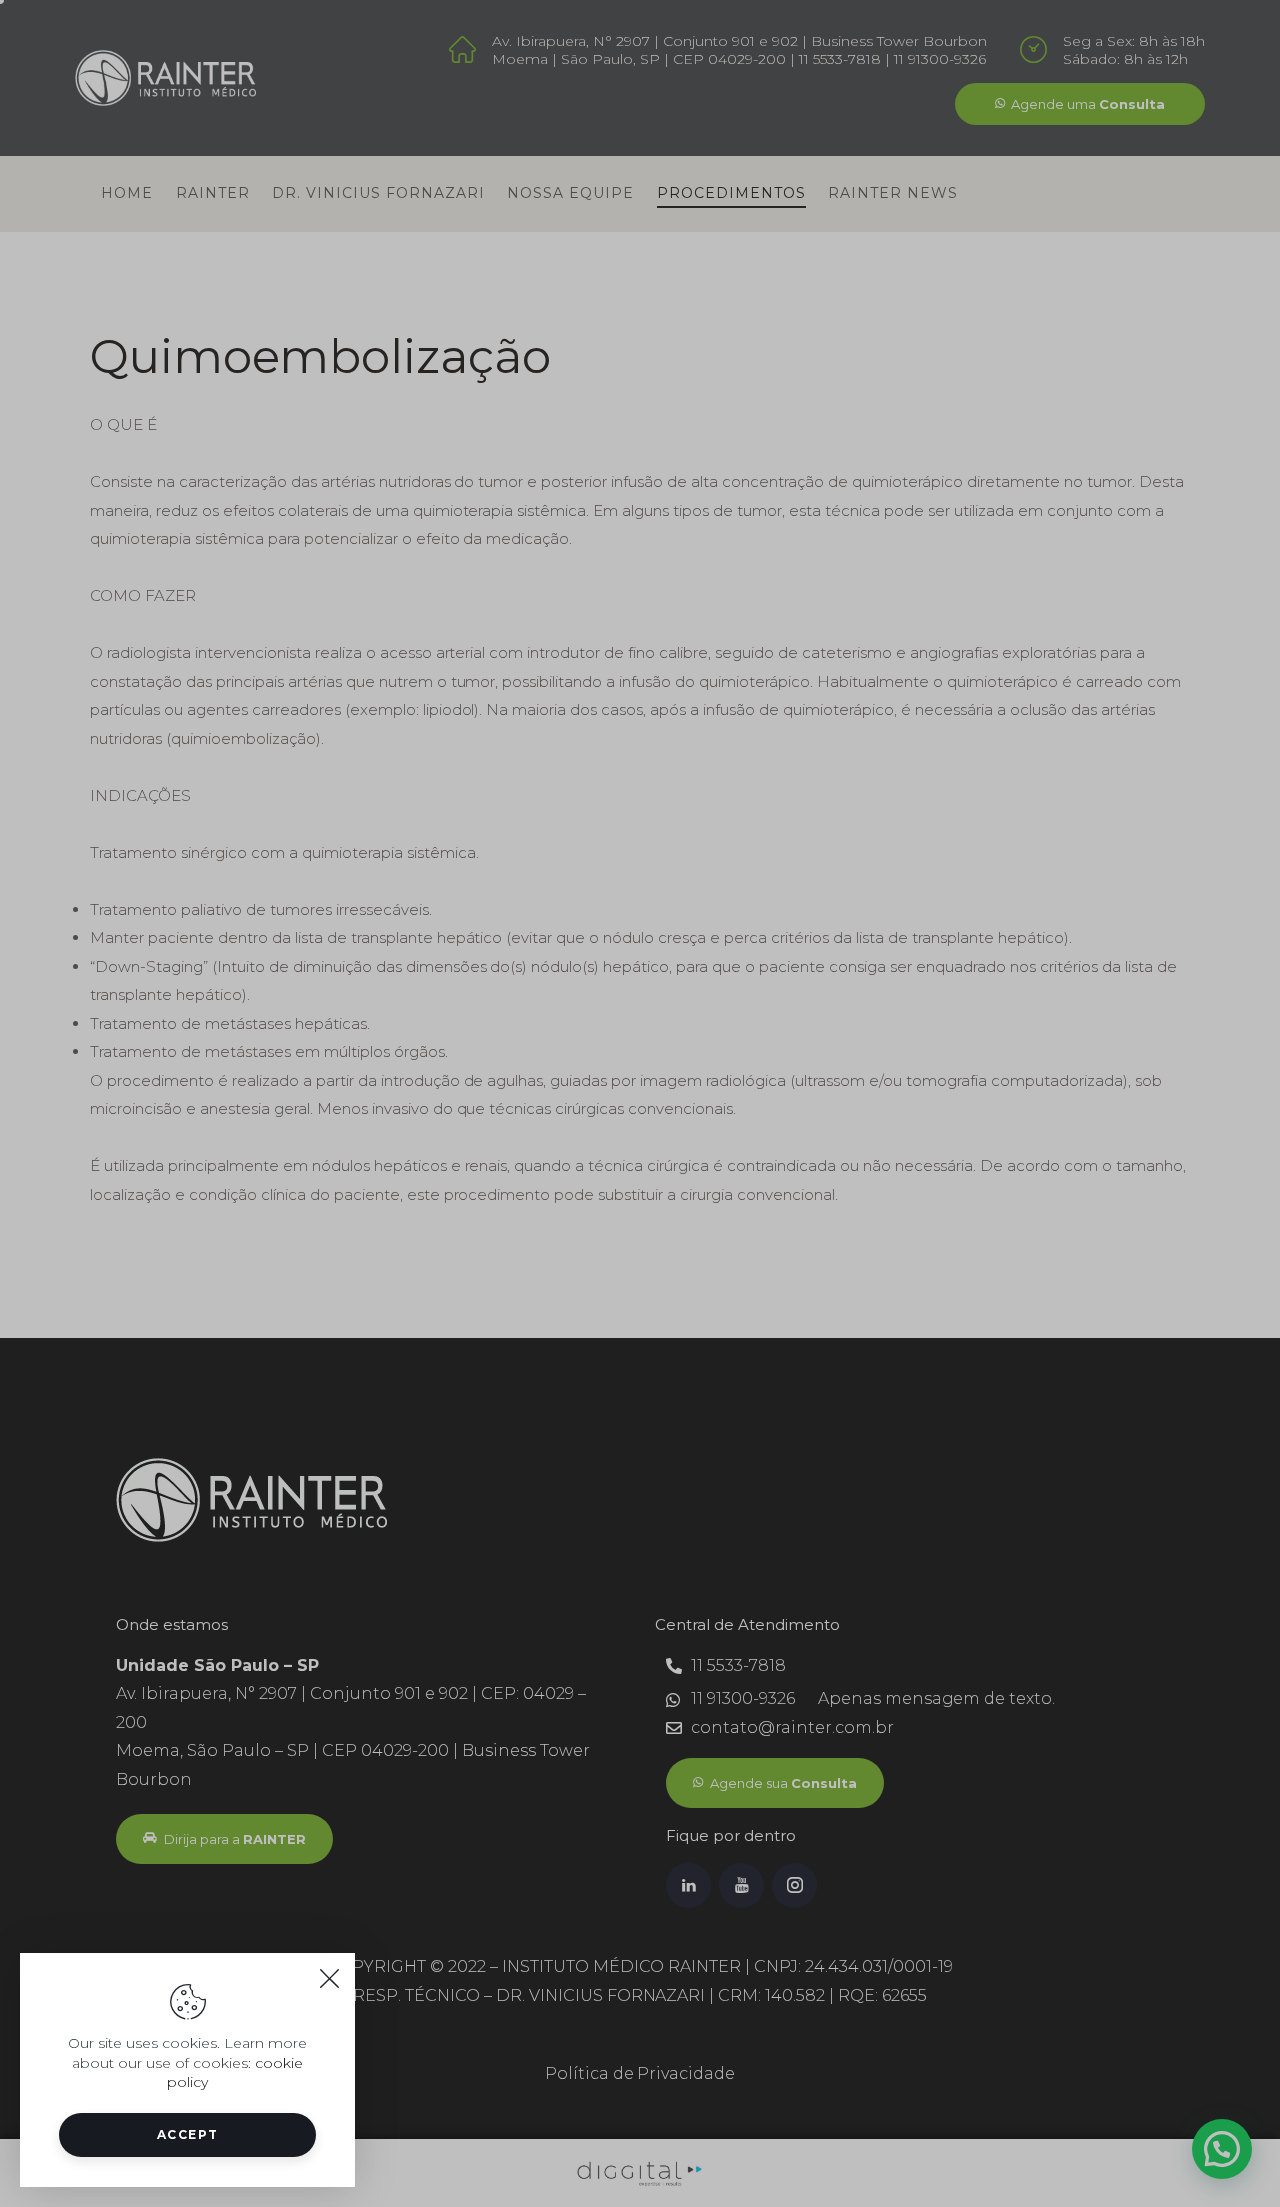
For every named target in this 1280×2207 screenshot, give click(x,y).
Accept (188, 2134)
